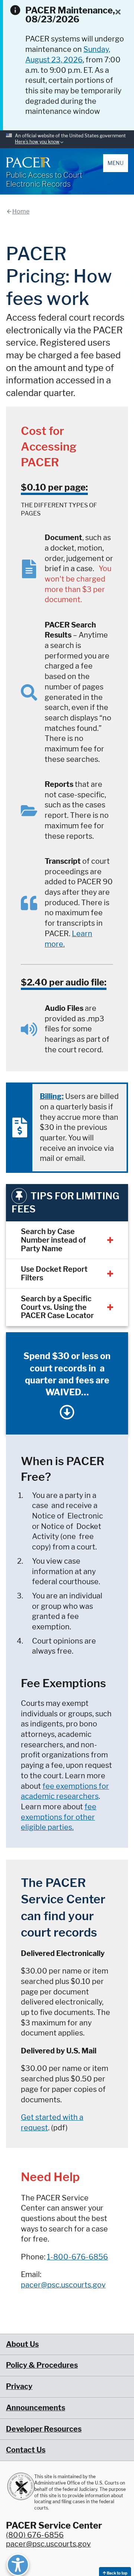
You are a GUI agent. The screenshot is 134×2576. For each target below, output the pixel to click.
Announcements (36, 2408)
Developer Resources (44, 2429)
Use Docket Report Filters (54, 1273)
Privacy (19, 2386)
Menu (116, 163)
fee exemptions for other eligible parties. (59, 1817)
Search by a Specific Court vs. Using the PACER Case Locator (57, 1307)
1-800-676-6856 (77, 2257)
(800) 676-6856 (35, 2535)
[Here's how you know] (67, 139)
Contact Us (26, 2450)
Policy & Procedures (42, 2365)
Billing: (52, 1096)
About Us (22, 2344)
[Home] (28, 162)
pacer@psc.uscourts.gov (63, 2285)
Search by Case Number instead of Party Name (53, 1240)
